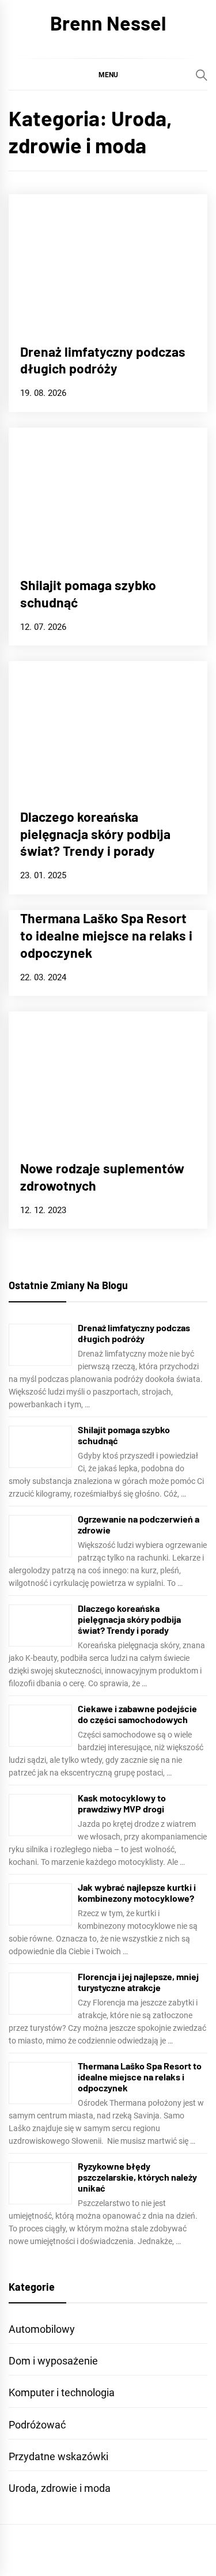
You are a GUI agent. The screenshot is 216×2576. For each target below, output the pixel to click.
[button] (108, 74)
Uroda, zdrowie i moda (60, 2488)
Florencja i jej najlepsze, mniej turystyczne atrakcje (138, 1982)
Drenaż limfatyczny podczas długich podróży (103, 360)
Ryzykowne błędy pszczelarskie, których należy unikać (137, 2177)
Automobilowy (42, 2329)
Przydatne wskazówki (58, 2456)
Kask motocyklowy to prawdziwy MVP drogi (122, 1803)
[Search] (202, 75)
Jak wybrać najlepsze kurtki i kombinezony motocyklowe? (137, 1893)
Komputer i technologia (62, 2392)
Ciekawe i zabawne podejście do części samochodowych (137, 1714)
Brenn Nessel (108, 23)
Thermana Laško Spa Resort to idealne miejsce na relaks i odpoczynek (106, 935)
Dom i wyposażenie (53, 2361)
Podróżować (37, 2425)
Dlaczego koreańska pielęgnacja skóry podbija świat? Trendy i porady (95, 834)
